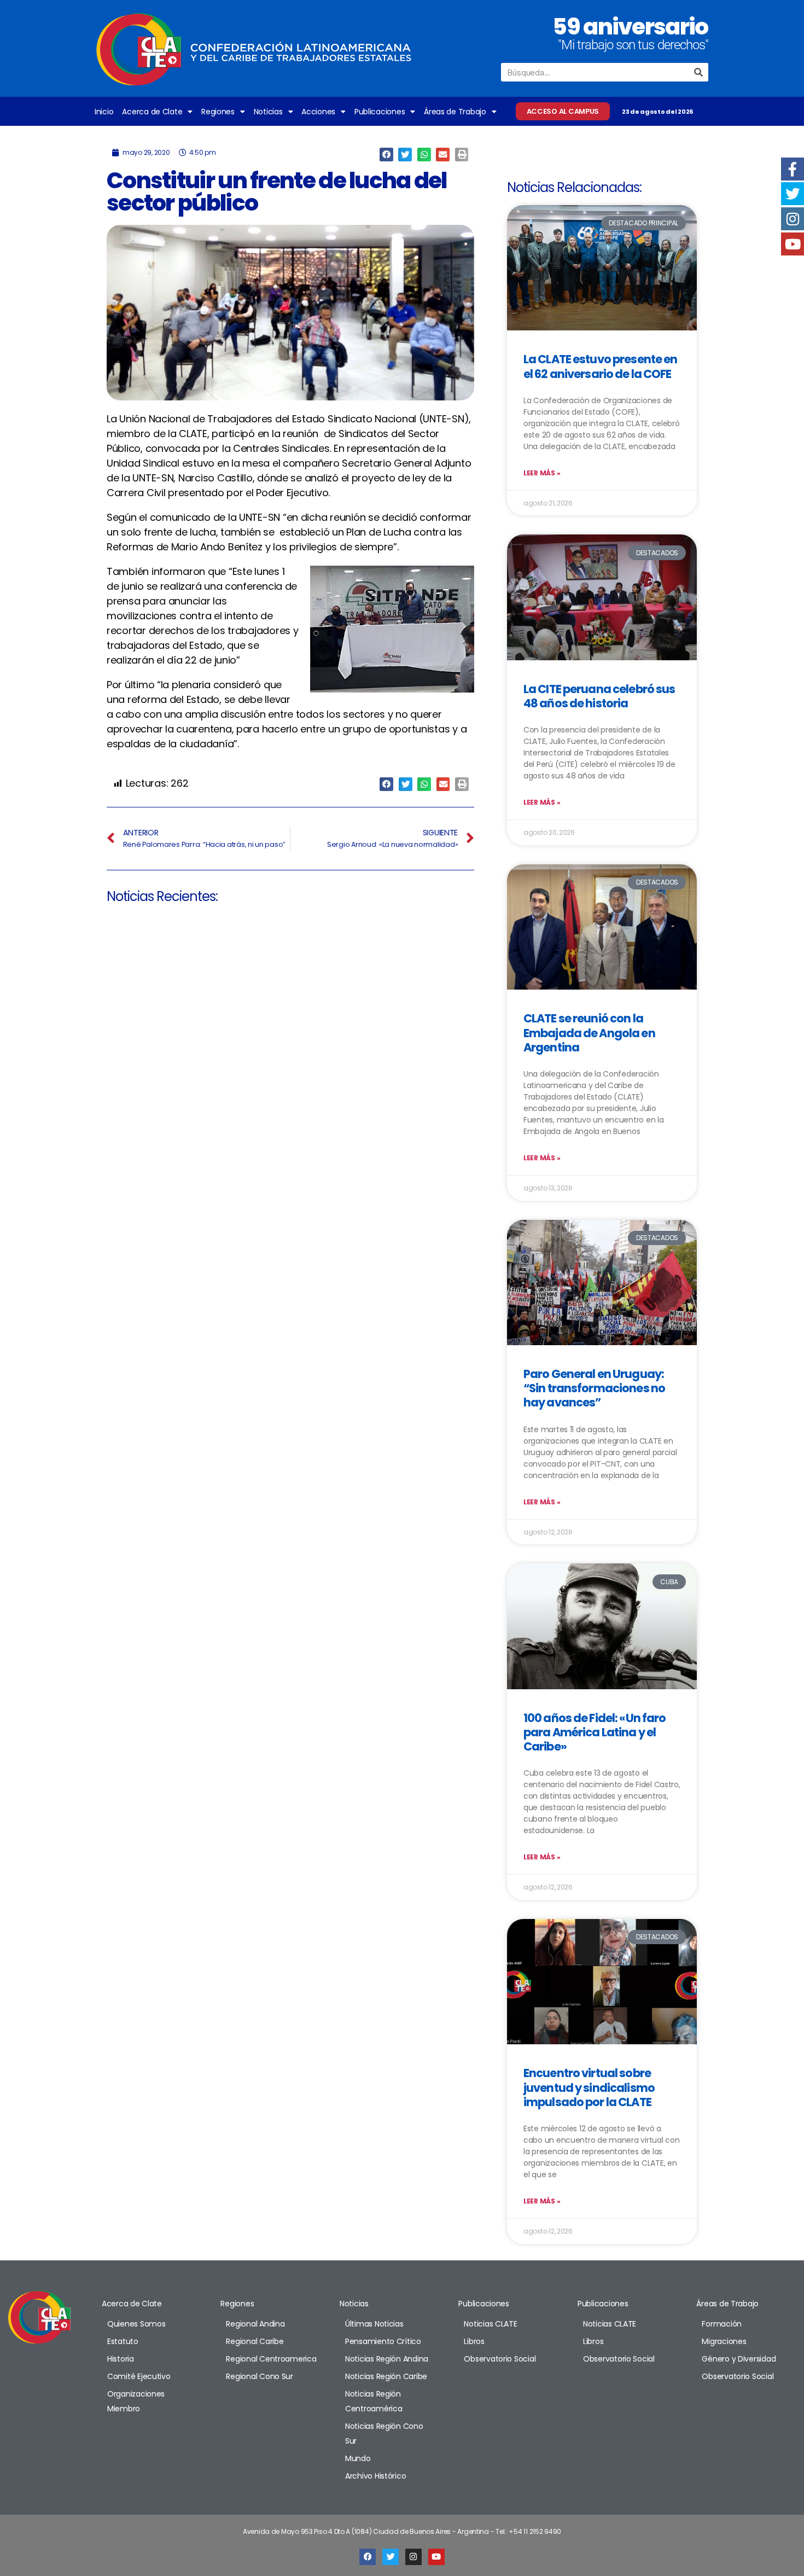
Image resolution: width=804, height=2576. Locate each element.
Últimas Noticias (374, 2324)
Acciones (318, 112)
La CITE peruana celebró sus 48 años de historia (599, 696)
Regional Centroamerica (271, 2359)
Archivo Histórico (375, 2476)
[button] (386, 155)
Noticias (268, 112)
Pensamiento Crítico (383, 2341)
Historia (121, 2359)
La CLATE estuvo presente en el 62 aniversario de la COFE (600, 366)
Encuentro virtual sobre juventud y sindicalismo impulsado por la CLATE (589, 2087)
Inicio (104, 112)
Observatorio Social (500, 2359)
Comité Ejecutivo (139, 2376)
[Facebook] (368, 2557)
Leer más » (542, 473)
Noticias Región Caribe (386, 2376)
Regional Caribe (255, 2341)
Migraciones (724, 2341)
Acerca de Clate (152, 112)
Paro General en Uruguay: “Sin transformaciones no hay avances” (594, 1388)
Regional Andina (255, 2324)
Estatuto (123, 2341)
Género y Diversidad (739, 2359)
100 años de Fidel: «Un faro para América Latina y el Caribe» (595, 1732)
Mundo (358, 2458)
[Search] (699, 72)
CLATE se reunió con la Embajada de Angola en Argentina (589, 1033)
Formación (722, 2324)
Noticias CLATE (490, 2324)
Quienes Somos (136, 2324)
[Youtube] (436, 2557)
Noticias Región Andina (387, 2359)
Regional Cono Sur (259, 2376)
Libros (474, 2341)
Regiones (218, 112)
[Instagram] (413, 2557)
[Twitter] (391, 2557)
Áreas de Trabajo (455, 112)
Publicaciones (380, 112)
